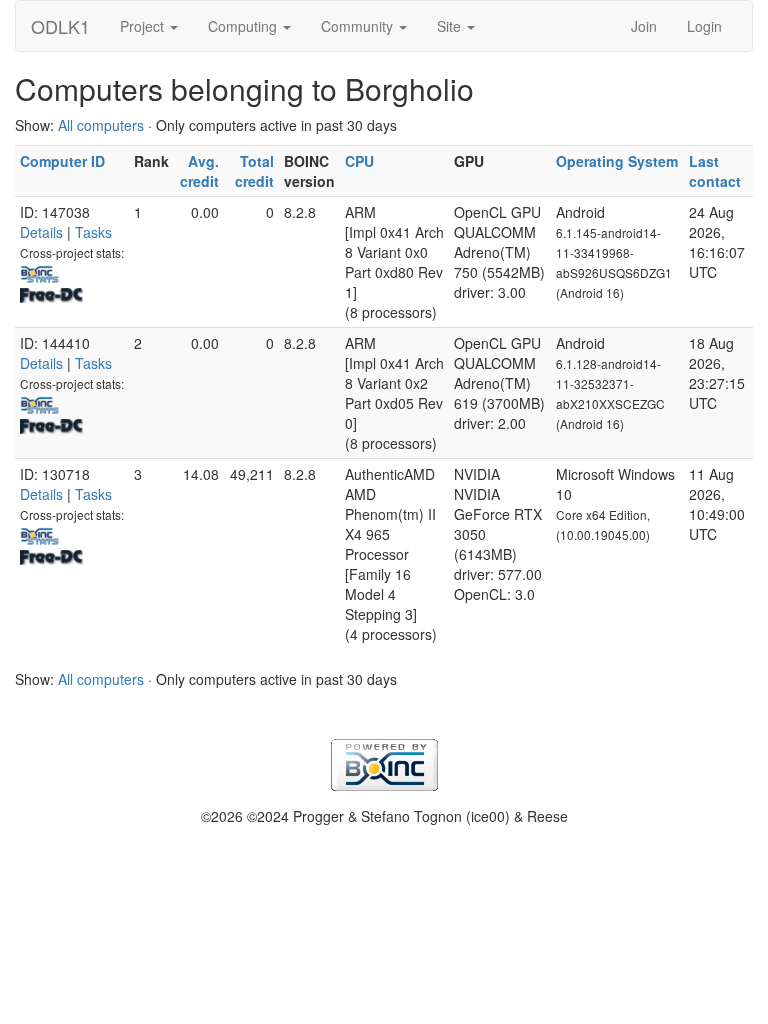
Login (704, 26)
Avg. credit (199, 171)
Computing (244, 26)
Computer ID (62, 161)
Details (41, 232)
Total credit (254, 171)
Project (144, 26)
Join (644, 26)
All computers (101, 125)
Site (451, 26)
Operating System (617, 161)
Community (359, 26)
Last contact (715, 171)
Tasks (93, 232)
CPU (359, 161)
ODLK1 (60, 26)
